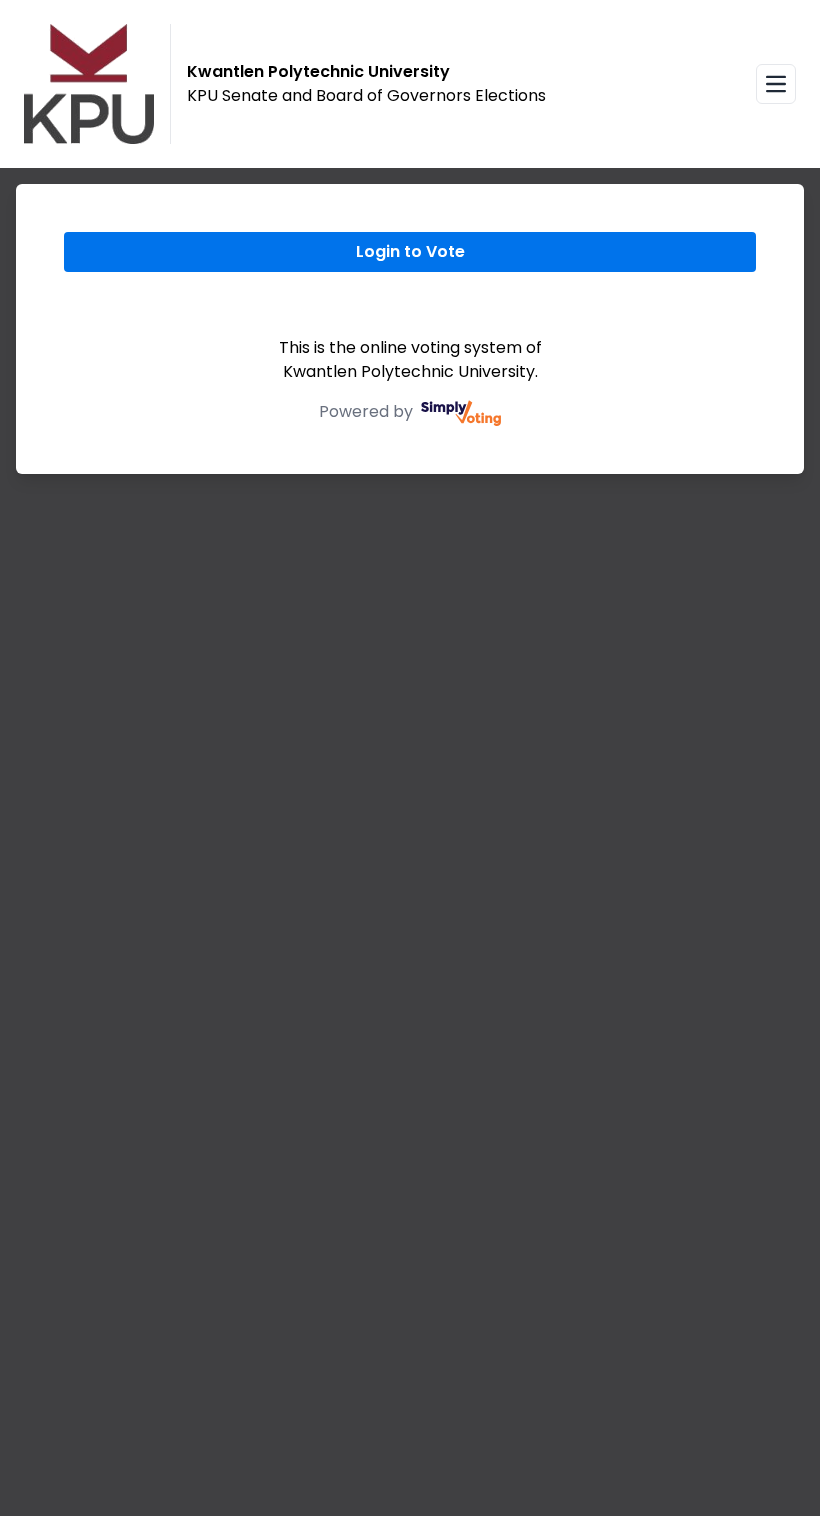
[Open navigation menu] (776, 84)
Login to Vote (410, 251)
